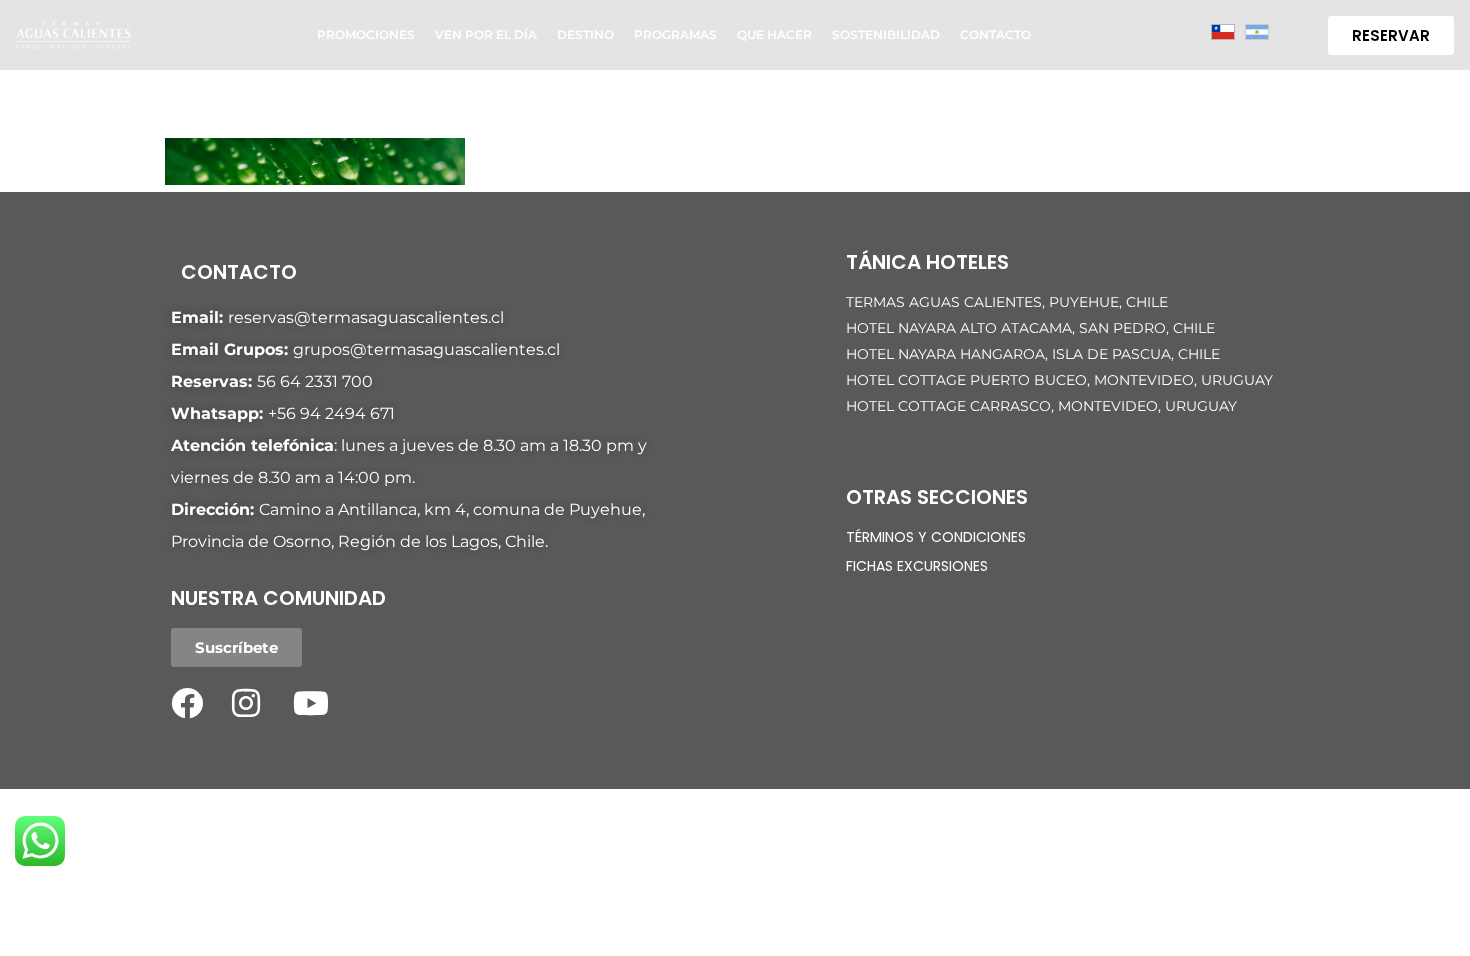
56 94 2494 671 (336, 413)
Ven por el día (486, 34)
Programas (675, 34)
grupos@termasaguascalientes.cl (426, 349)
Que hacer (774, 34)
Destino (585, 34)
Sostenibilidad (886, 34)
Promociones (366, 34)
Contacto (995, 34)
